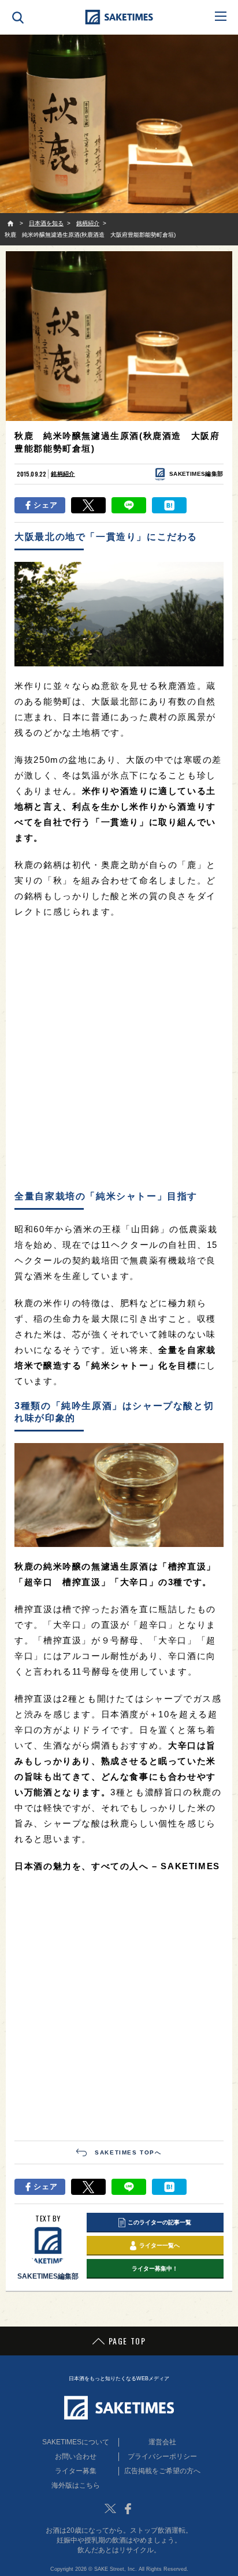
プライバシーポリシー (162, 2456)
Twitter (110, 2508)
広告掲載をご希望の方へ (162, 2471)
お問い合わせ (76, 2456)
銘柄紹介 (63, 474)
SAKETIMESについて (76, 2442)
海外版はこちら (76, 2485)
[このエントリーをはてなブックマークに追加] (169, 505)
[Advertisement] (119, 1055)
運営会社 (162, 2442)
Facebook (128, 2508)
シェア (46, 505)
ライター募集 (76, 2471)
